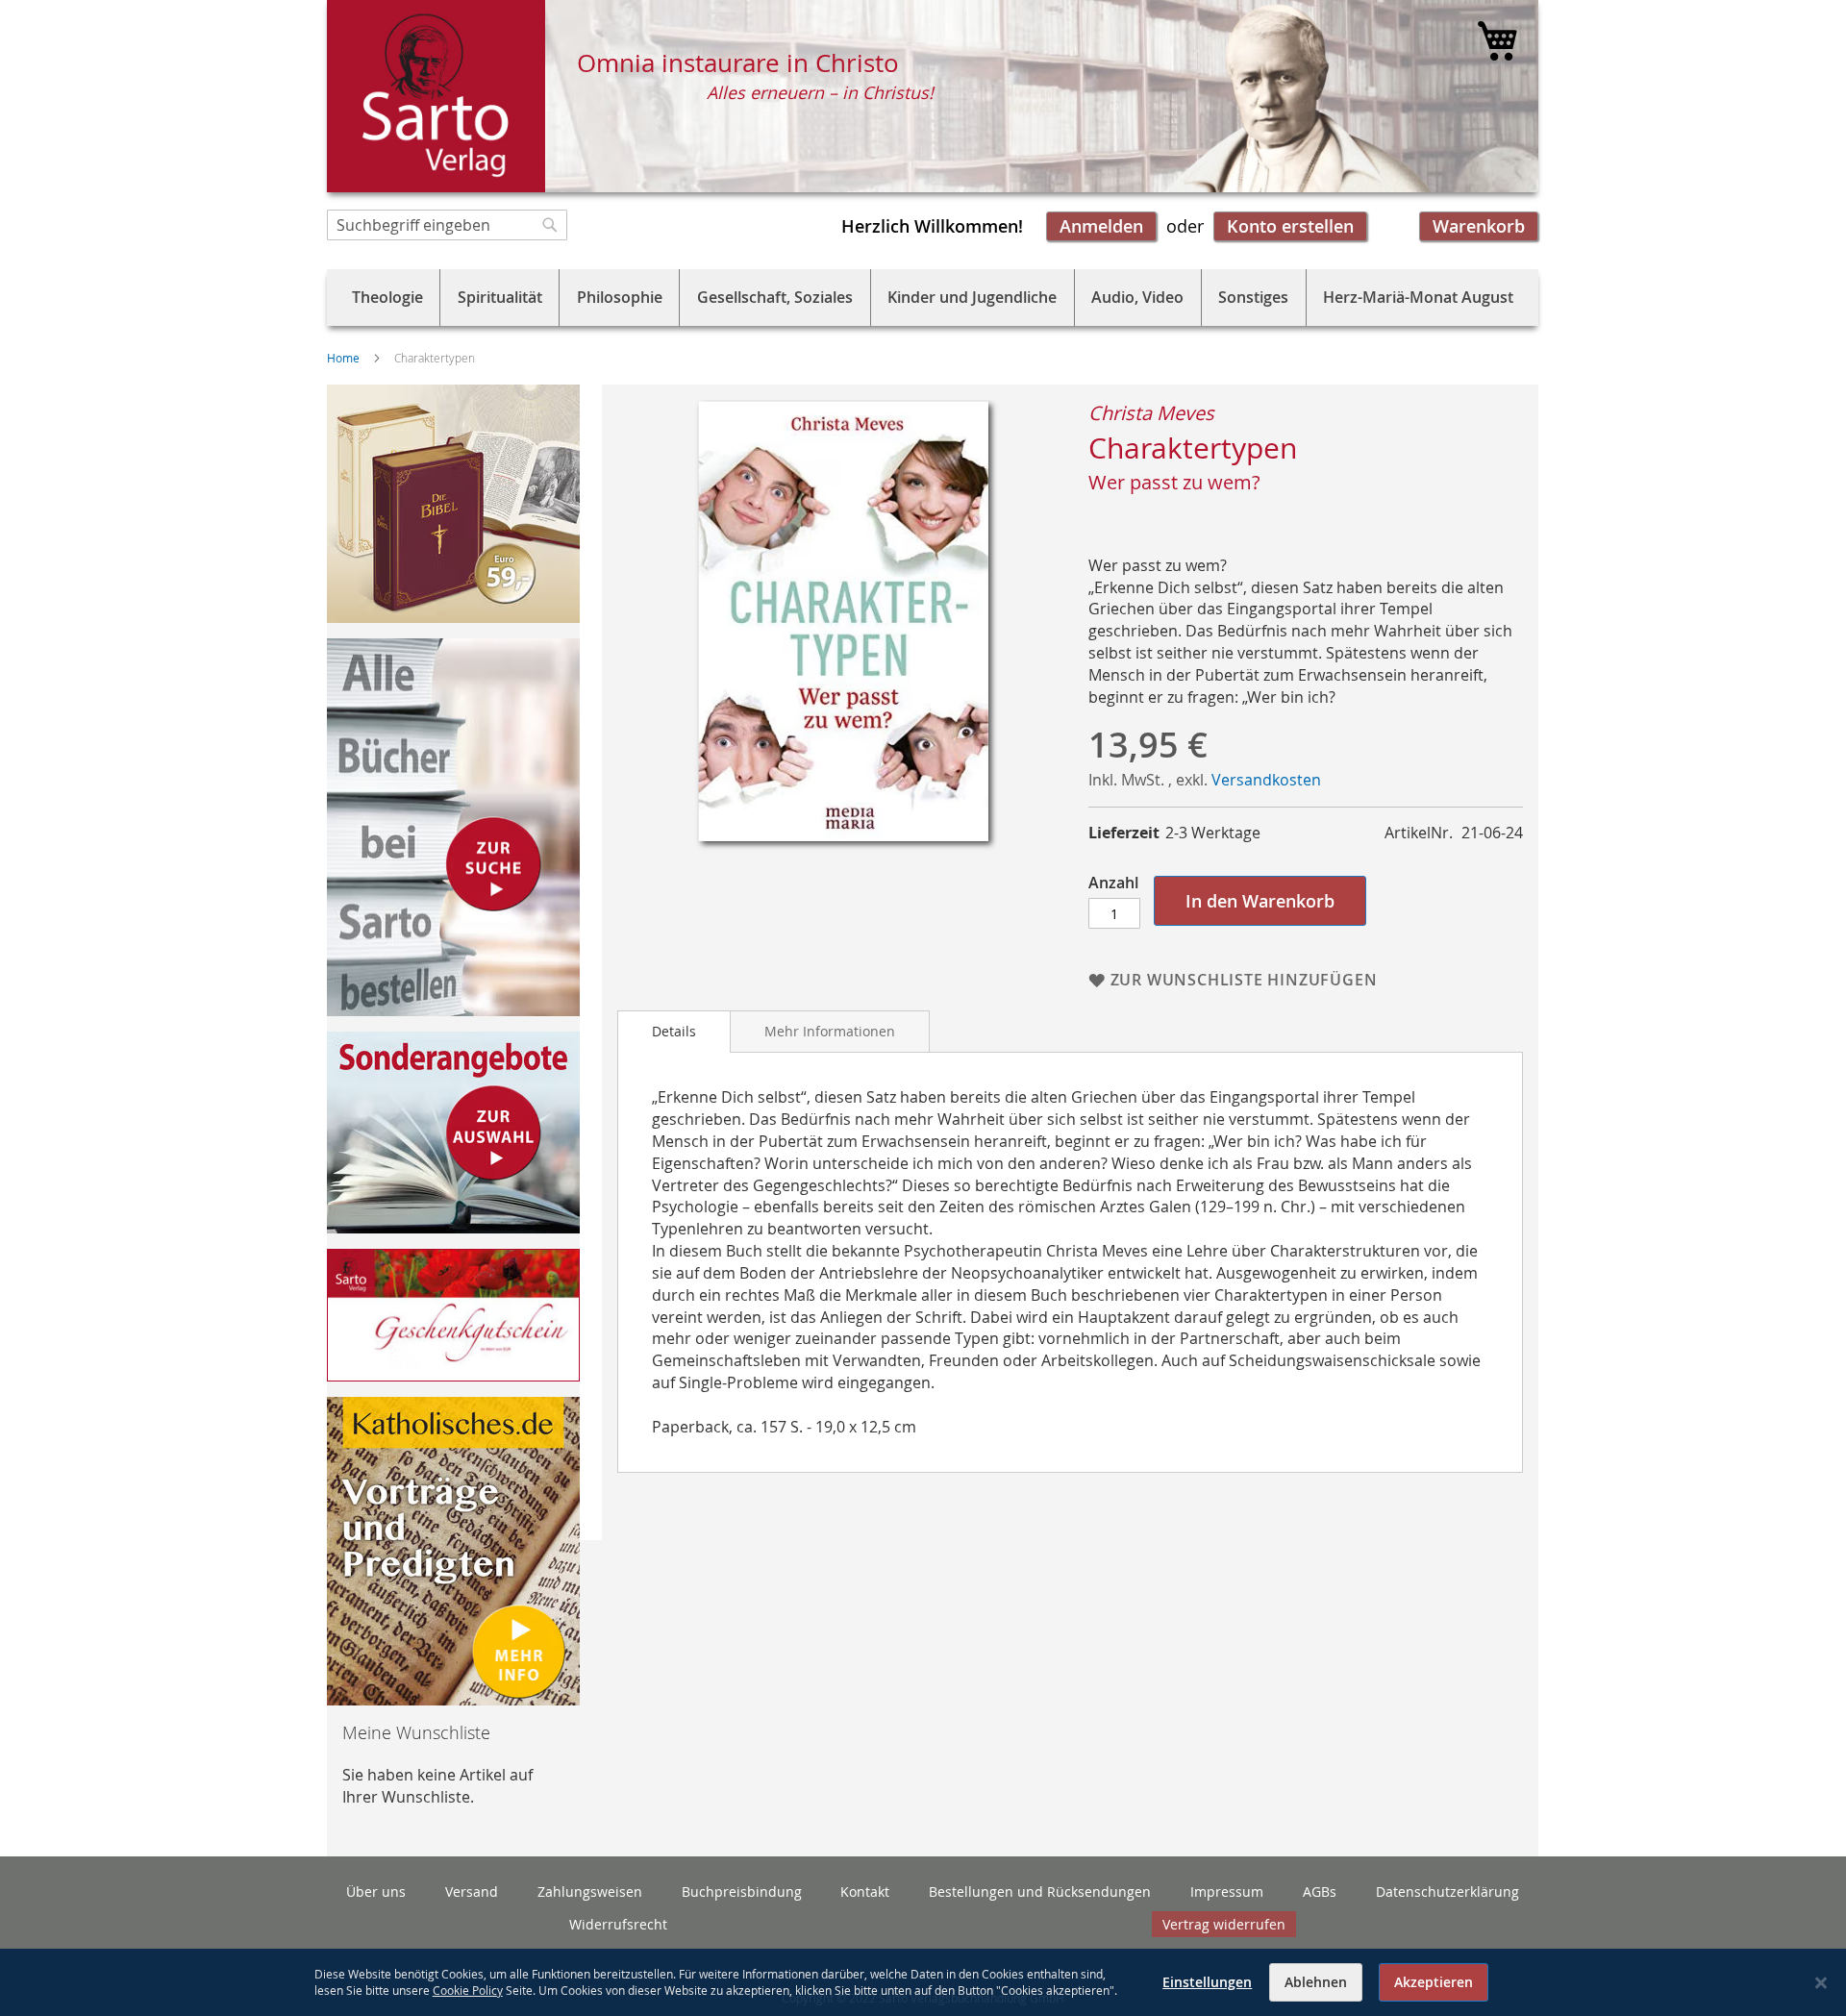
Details (674, 1031)
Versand (472, 1892)
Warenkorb (1479, 226)
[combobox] (447, 225)
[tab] (674, 1032)
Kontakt (865, 1892)
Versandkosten (1266, 780)
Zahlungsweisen (590, 1892)
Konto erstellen (1290, 226)
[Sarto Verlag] (436, 96)
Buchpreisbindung (742, 1892)
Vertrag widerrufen (1224, 1924)
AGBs (1320, 1892)
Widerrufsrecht (618, 1924)
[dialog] (923, 1982)
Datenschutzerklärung (1447, 1892)
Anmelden (1101, 226)
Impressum (1227, 1892)
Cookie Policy (468, 1990)
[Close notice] (1821, 1983)
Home (343, 358)
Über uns (376, 1892)
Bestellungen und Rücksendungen (1040, 1892)
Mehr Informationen (830, 1031)
